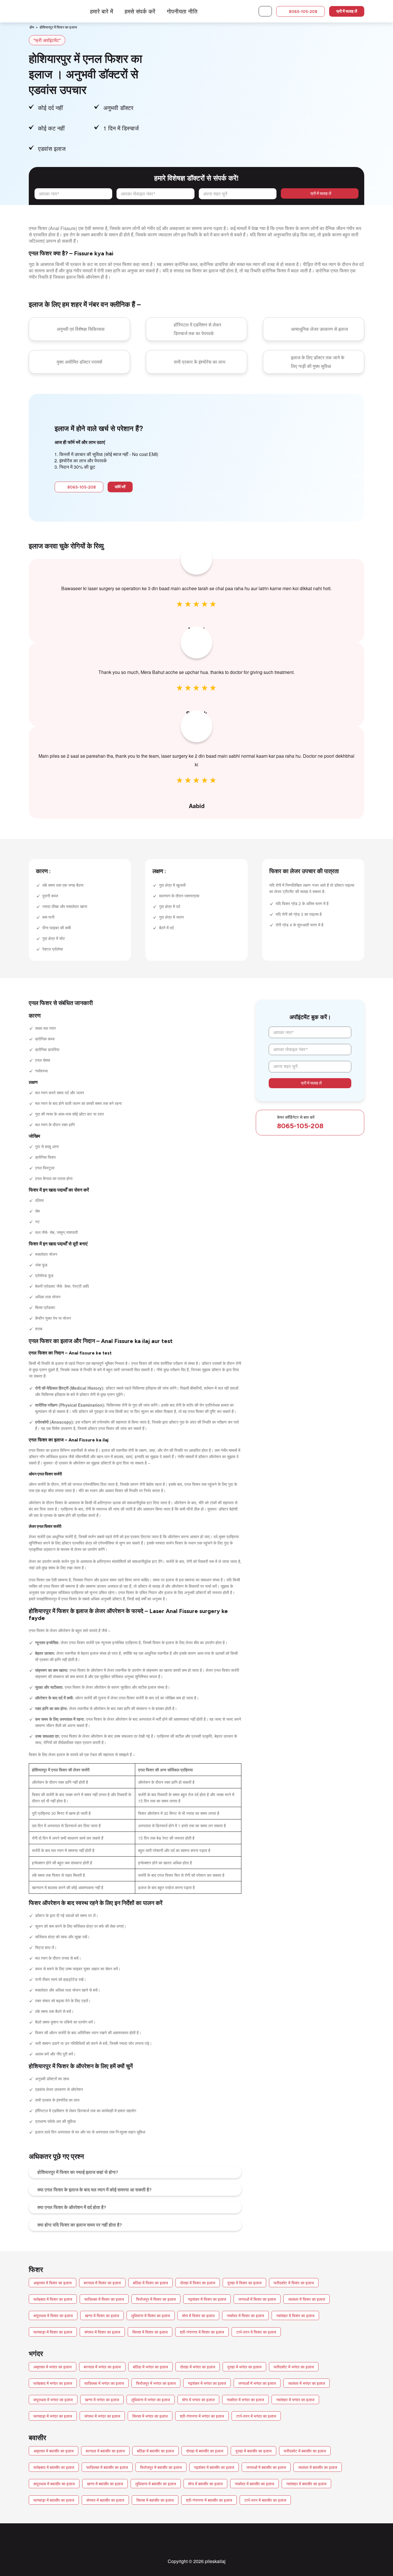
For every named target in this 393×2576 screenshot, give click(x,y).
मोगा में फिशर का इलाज (198, 2315)
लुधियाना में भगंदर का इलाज (151, 2400)
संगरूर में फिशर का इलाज (102, 2332)
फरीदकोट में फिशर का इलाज (294, 2283)
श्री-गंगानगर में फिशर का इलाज (202, 2332)
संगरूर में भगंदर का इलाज (102, 2416)
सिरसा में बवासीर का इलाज (155, 2500)
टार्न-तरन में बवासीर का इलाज (265, 2500)
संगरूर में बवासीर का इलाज (105, 2500)
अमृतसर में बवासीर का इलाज (54, 2451)
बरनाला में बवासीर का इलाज (105, 2451)
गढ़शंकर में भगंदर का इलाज (207, 2383)
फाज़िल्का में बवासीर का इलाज (107, 2467)
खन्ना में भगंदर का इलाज (102, 2400)
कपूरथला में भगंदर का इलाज (53, 2400)
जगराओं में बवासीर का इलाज (266, 2467)
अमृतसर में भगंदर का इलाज (53, 2367)
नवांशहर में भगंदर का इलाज (295, 2400)
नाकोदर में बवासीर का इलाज (254, 2484)
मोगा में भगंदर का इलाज (198, 2400)
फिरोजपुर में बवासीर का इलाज (161, 2467)
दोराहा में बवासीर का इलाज (205, 2451)
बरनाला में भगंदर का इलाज (102, 2367)
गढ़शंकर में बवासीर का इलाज (214, 2467)
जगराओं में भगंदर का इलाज (257, 2383)
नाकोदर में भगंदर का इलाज (245, 2400)
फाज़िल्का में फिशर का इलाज (104, 2299)
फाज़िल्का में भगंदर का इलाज (104, 2383)
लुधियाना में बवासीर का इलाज (156, 2484)
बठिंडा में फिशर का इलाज (150, 2283)
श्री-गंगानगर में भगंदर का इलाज (202, 2416)
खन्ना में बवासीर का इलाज (105, 2484)
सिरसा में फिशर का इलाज (150, 2332)
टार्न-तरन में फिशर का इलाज (256, 2332)
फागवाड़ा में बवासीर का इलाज (54, 2500)
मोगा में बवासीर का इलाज (205, 2484)
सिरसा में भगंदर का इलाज (150, 2416)
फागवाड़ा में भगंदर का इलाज (53, 2416)
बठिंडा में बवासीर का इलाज (156, 2451)
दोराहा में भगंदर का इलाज (198, 2367)
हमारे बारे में (102, 11)
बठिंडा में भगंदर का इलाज (150, 2367)
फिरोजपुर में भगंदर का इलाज (156, 2383)
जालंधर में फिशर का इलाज (307, 2299)
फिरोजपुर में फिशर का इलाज (156, 2299)
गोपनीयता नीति (182, 11)
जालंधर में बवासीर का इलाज (318, 2467)
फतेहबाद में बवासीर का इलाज (54, 2467)
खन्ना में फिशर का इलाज (102, 2315)
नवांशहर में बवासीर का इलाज (306, 2484)
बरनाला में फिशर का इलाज (102, 2283)
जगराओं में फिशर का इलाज (257, 2299)
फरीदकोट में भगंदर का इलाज (294, 2367)
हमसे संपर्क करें (140, 11)
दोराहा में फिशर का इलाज (198, 2283)
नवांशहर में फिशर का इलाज (295, 2315)
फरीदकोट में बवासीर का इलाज (305, 2451)
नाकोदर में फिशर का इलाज (245, 2315)
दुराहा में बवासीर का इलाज (253, 2451)
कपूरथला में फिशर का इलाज (53, 2315)
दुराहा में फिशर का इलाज (244, 2283)
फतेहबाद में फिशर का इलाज (53, 2299)
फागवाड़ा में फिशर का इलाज (53, 2332)
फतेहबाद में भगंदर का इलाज (53, 2383)
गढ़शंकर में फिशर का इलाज (207, 2299)
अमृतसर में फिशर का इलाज (53, 2283)
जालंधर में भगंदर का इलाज (307, 2383)
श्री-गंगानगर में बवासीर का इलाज (209, 2500)
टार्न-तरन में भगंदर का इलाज (256, 2416)
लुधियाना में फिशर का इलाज (151, 2315)
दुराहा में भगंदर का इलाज (244, 2367)
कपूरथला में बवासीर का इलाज (54, 2484)
